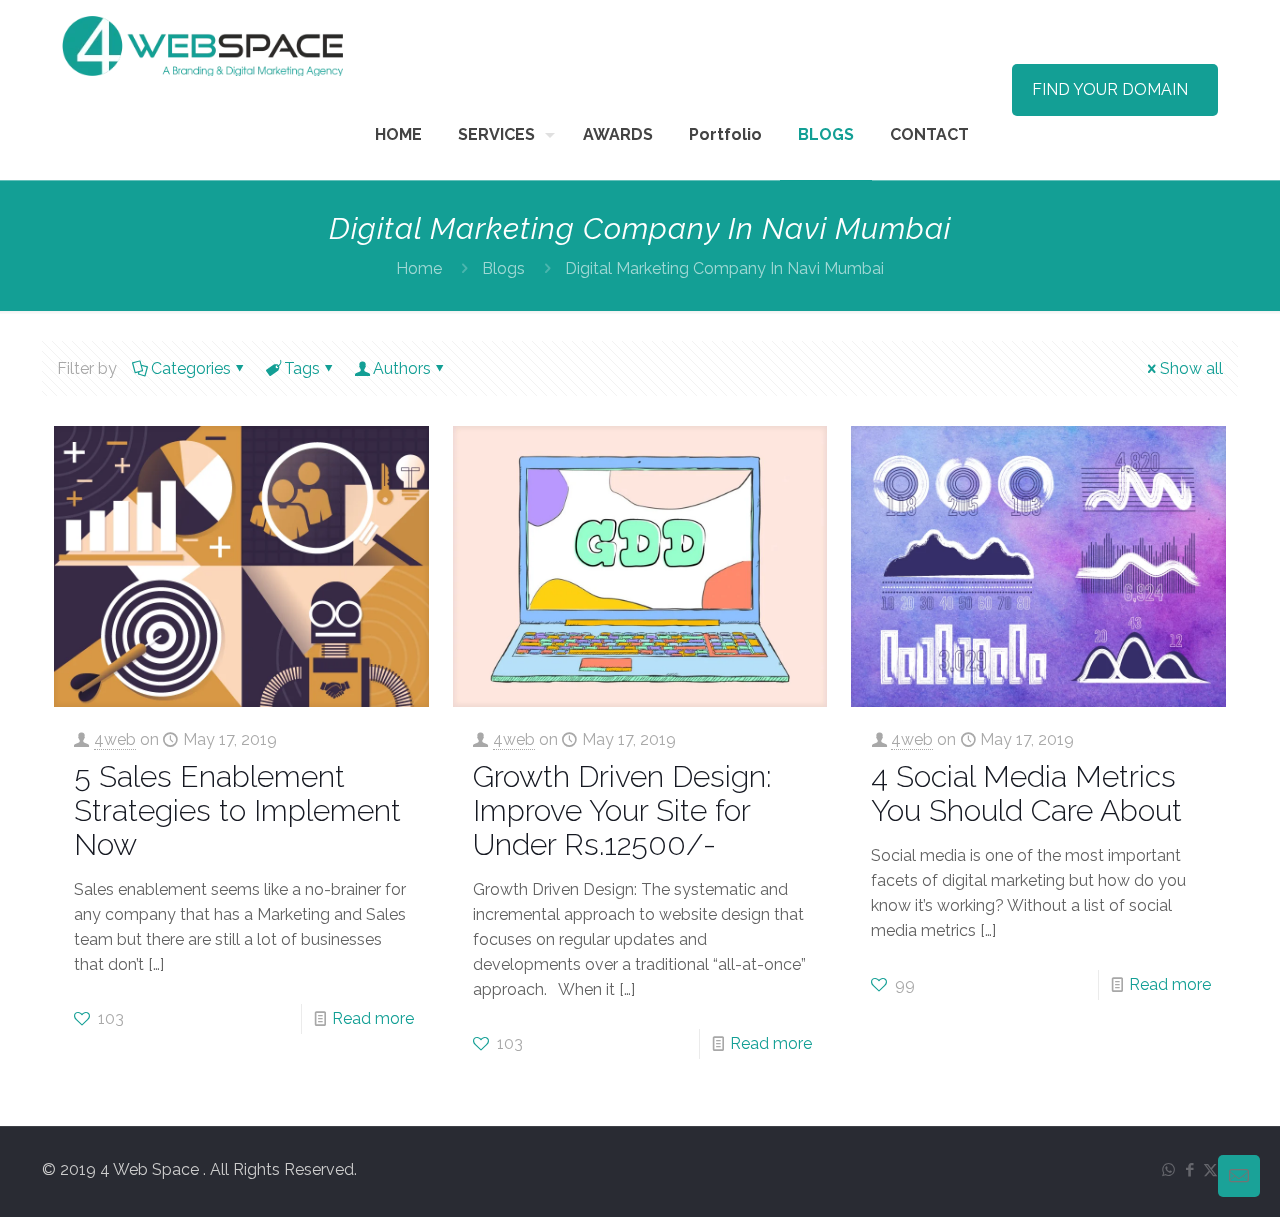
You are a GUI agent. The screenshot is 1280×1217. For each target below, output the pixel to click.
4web (115, 739)
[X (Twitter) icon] (1210, 1170)
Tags (302, 368)
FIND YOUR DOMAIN (1110, 89)
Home (419, 268)
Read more (373, 1018)
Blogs (503, 268)
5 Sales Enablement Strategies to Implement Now (237, 810)
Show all (1191, 368)
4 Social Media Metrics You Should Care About (1026, 793)
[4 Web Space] (202, 45)
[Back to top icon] (1184, 1176)
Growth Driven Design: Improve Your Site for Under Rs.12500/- (622, 810)
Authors (402, 368)
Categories (191, 368)
